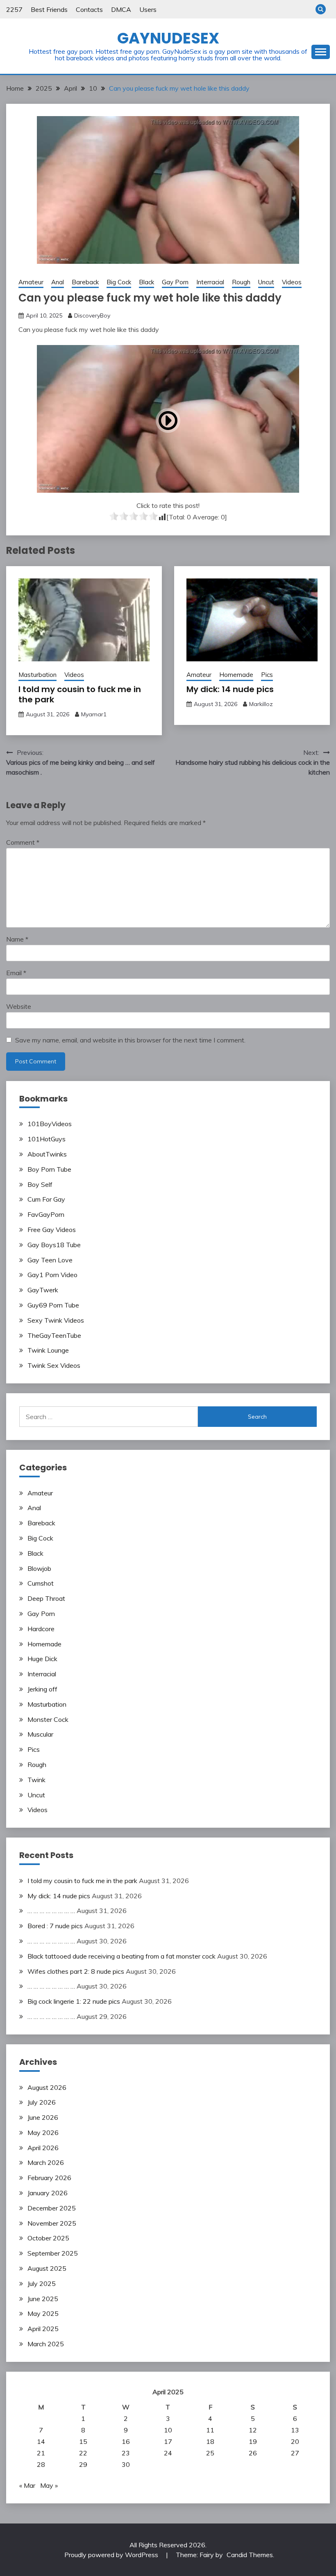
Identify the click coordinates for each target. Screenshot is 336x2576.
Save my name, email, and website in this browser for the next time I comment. (130, 1040)
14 (41, 2441)
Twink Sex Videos (54, 1365)
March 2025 (46, 2344)
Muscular (40, 1734)
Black (146, 282)
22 (83, 2453)
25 (210, 2453)
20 (295, 2441)
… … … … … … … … (51, 1911)
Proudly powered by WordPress (112, 2555)
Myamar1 (94, 714)
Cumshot (41, 1583)
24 (168, 2453)
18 (210, 2441)
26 (253, 2453)
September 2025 (53, 2253)
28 (41, 2464)
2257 (14, 9)
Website (19, 1006)
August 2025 (47, 2268)
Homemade (236, 675)
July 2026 (42, 2102)
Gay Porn (175, 282)
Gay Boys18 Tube (54, 1245)
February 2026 (49, 2178)
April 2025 (43, 2329)
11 (210, 2430)
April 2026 (43, 2148)
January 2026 (48, 2193)
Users (148, 9)
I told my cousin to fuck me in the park (80, 694)
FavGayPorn (46, 1214)
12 (253, 2430)
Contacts (89, 9)
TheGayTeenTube (54, 1335)
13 (295, 2430)
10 (168, 2430)
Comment (23, 842)
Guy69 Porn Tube (53, 1305)
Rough (241, 282)
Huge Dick (42, 1659)
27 (295, 2453)
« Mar (27, 2485)
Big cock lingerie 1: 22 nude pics (74, 2001)
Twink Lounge (48, 1350)
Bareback (85, 282)
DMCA (121, 9)
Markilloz (261, 704)
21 (41, 2453)
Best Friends (49, 9)
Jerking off (42, 1689)
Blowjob (39, 1568)
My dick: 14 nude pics (230, 689)
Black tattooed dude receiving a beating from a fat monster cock (121, 1956)
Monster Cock (48, 1719)
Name (17, 939)
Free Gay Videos (52, 1230)
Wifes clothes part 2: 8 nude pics (76, 1971)
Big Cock (119, 282)
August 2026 (47, 2087)
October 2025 (48, 2238)
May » (49, 2485)
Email (16, 973)
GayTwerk (43, 1290)
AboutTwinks (47, 1154)
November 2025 (52, 2223)
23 (126, 2453)
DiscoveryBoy (92, 315)
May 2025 (43, 2313)
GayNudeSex (168, 38)
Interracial (210, 282)
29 (83, 2464)
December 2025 (52, 2208)
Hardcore (41, 1629)
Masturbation (37, 675)
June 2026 (43, 2117)
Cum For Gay (46, 1199)
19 (253, 2441)
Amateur (31, 282)
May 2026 (43, 2133)
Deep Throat (46, 1598)
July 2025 (42, 2283)
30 (126, 2464)
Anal (58, 282)
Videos (292, 282)
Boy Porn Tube (49, 1169)
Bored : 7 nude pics (55, 1926)
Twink (36, 1780)
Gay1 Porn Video (52, 1275)
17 (168, 2441)
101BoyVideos (50, 1124)
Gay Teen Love (50, 1260)
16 (126, 2441)
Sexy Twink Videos (56, 1320)
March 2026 (46, 2162)
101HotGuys (47, 1139)
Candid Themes (250, 2555)
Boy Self (40, 1184)
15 (83, 2441)
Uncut (266, 282)
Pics (267, 675)
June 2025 (43, 2299)
